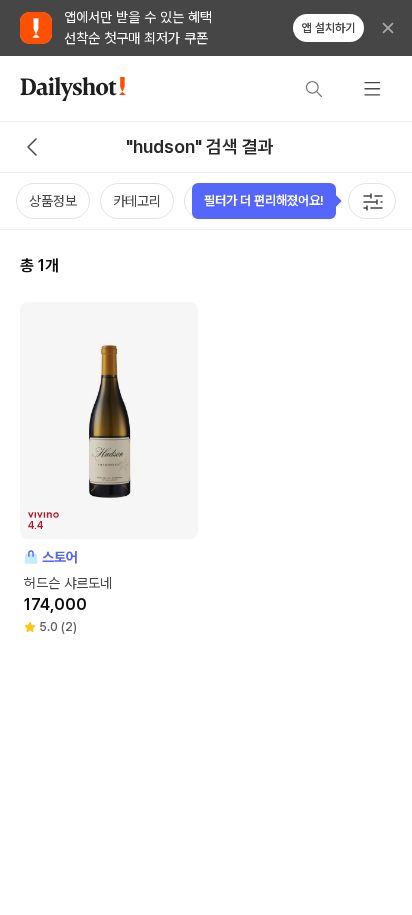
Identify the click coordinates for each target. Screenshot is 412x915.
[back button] (32, 147)
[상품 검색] (314, 89)
